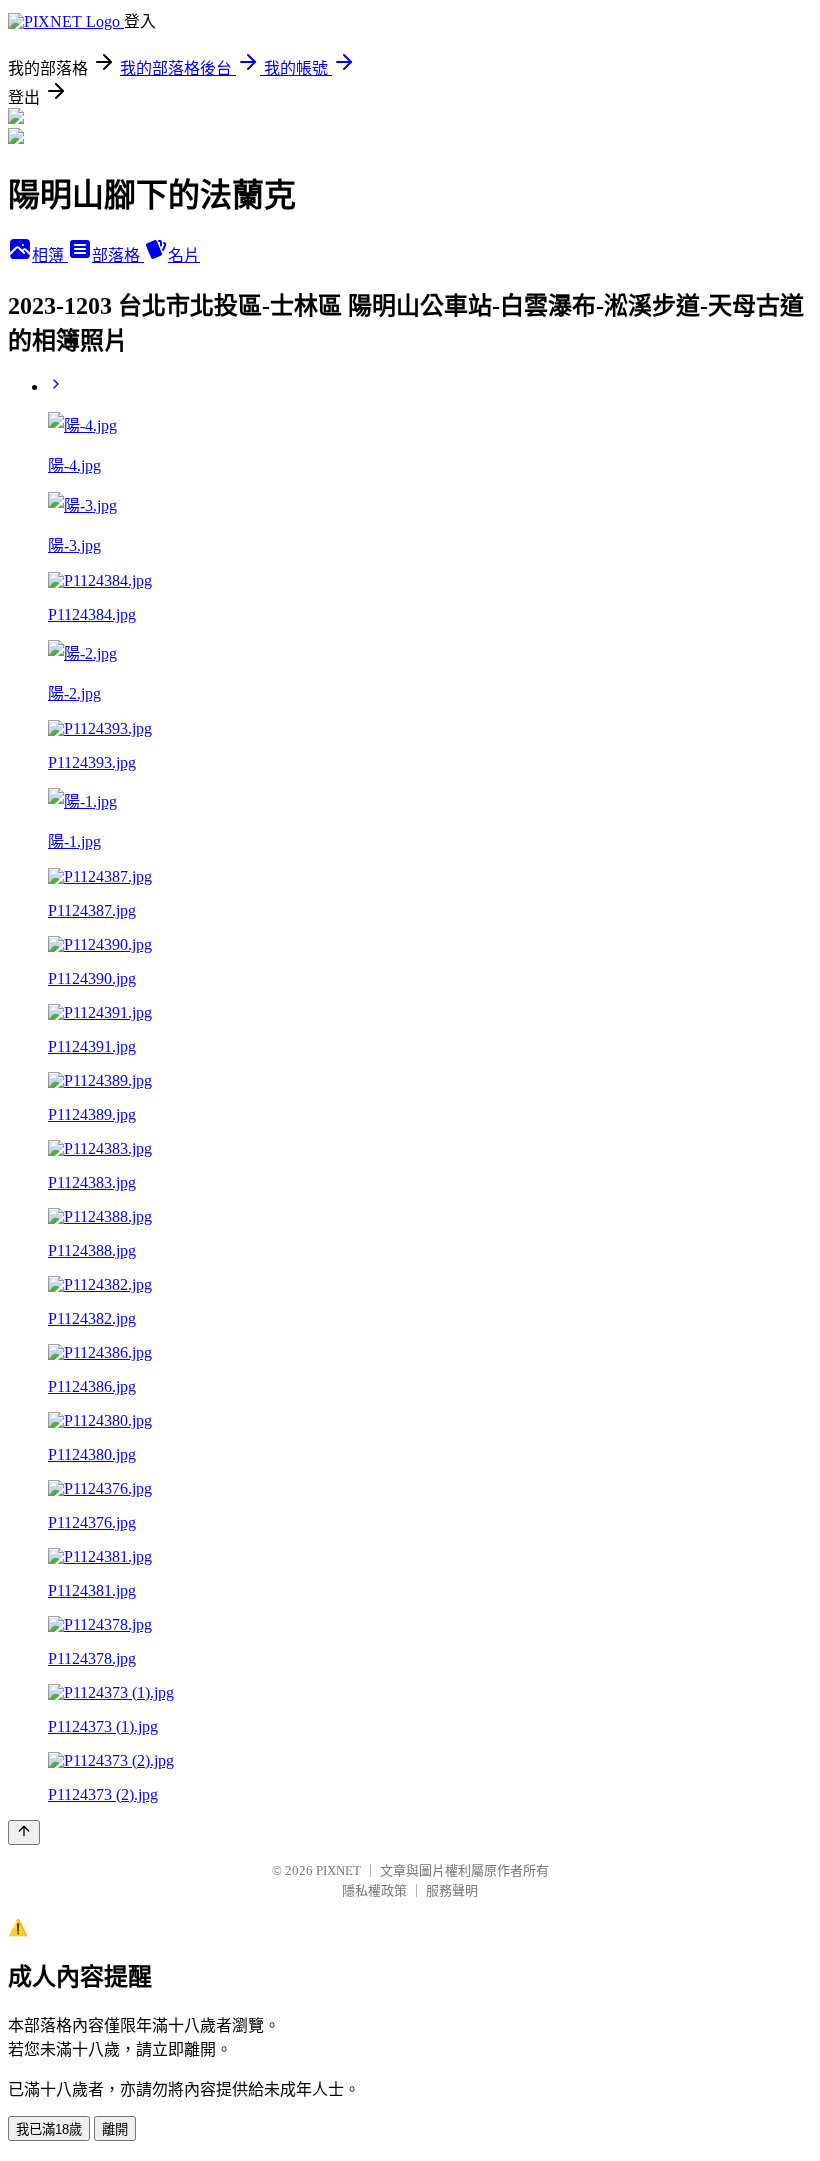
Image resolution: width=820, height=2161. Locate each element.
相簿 (50, 255)
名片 (184, 255)
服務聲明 (452, 1890)
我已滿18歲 (49, 2129)
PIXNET (338, 1870)
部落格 (118, 255)
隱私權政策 (374, 1890)
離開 (115, 2129)
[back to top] (24, 1832)
